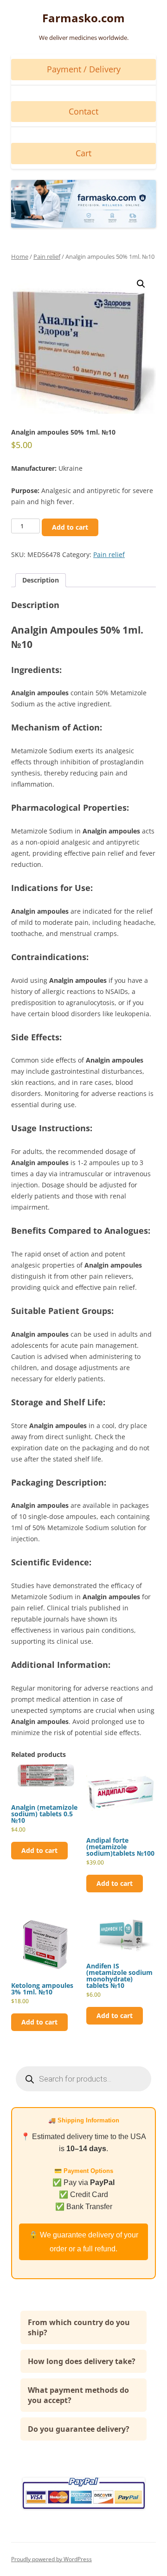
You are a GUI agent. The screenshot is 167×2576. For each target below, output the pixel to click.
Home (20, 256)
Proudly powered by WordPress (51, 2559)
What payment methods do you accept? (78, 2395)
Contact (83, 111)
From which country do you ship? (79, 2327)
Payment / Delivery (84, 69)
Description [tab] (41, 580)
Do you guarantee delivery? (79, 2429)
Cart (83, 153)
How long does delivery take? (82, 2361)
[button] (141, 284)
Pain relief (47, 256)
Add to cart (70, 527)
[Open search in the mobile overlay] (83, 2079)
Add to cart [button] (39, 1850)
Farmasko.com (83, 18)
